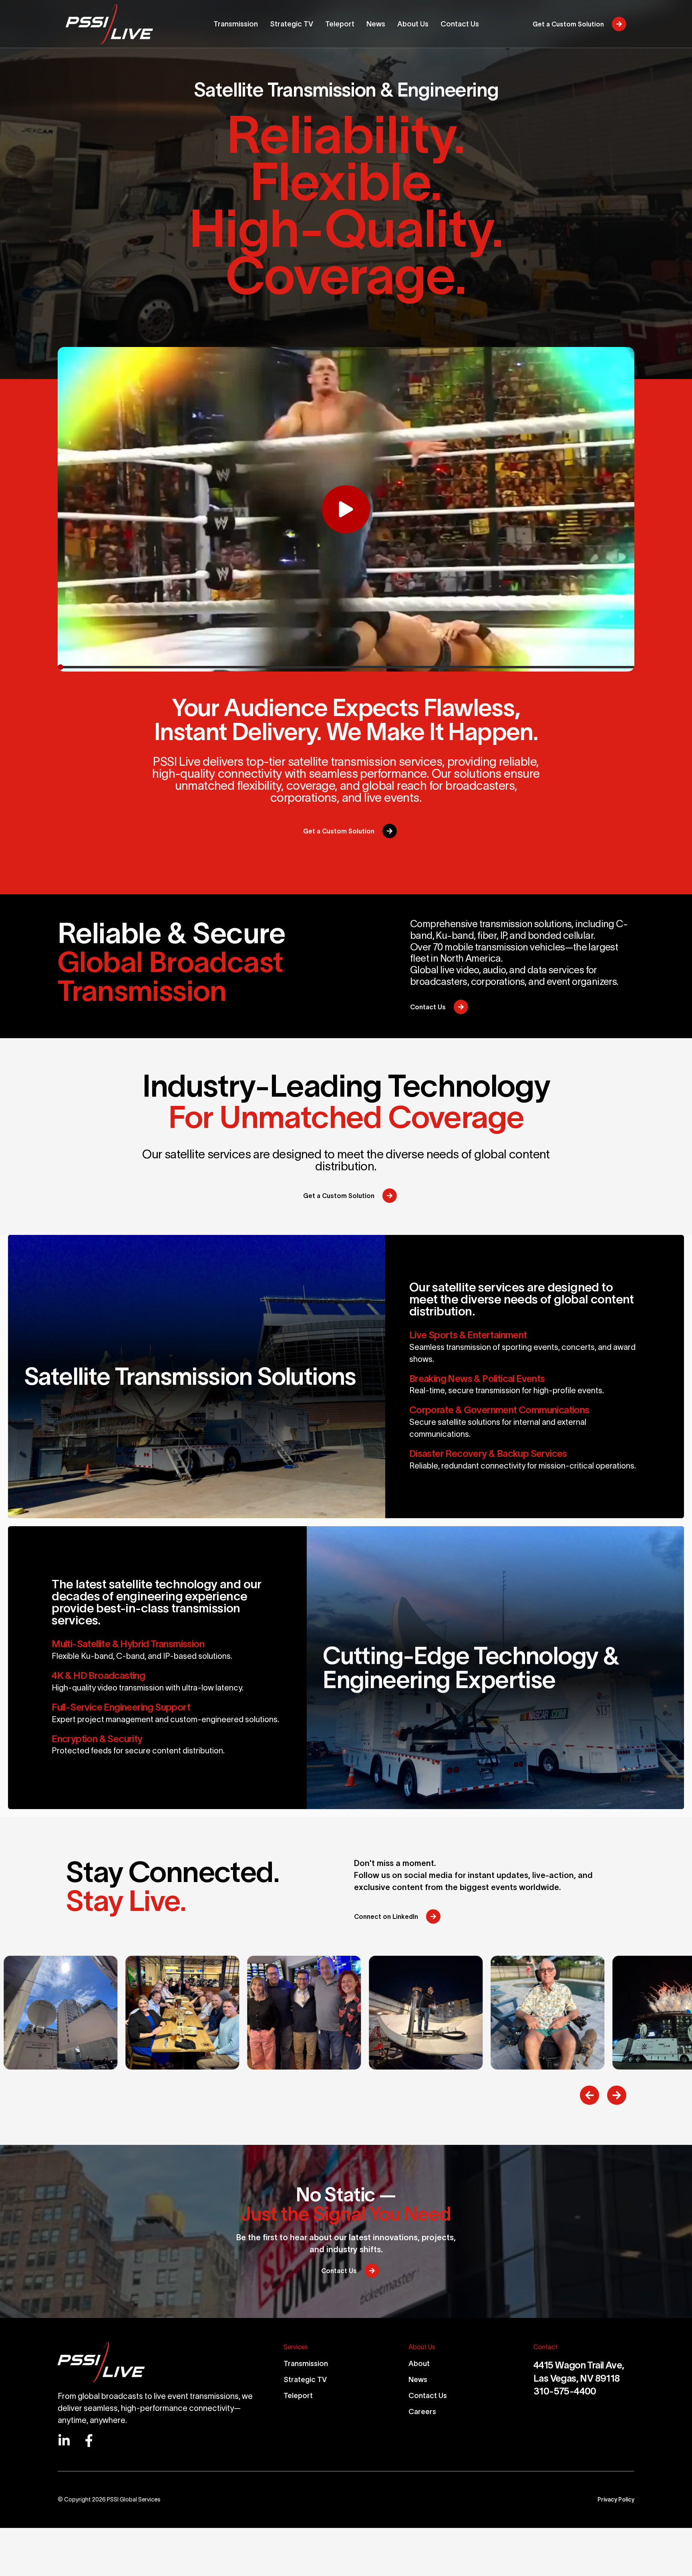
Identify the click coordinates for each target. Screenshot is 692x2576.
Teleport (298, 2396)
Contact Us (428, 2396)
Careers (422, 2412)
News (418, 2380)
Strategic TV (305, 2380)
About (419, 2364)
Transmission (306, 2364)
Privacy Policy (616, 2499)
